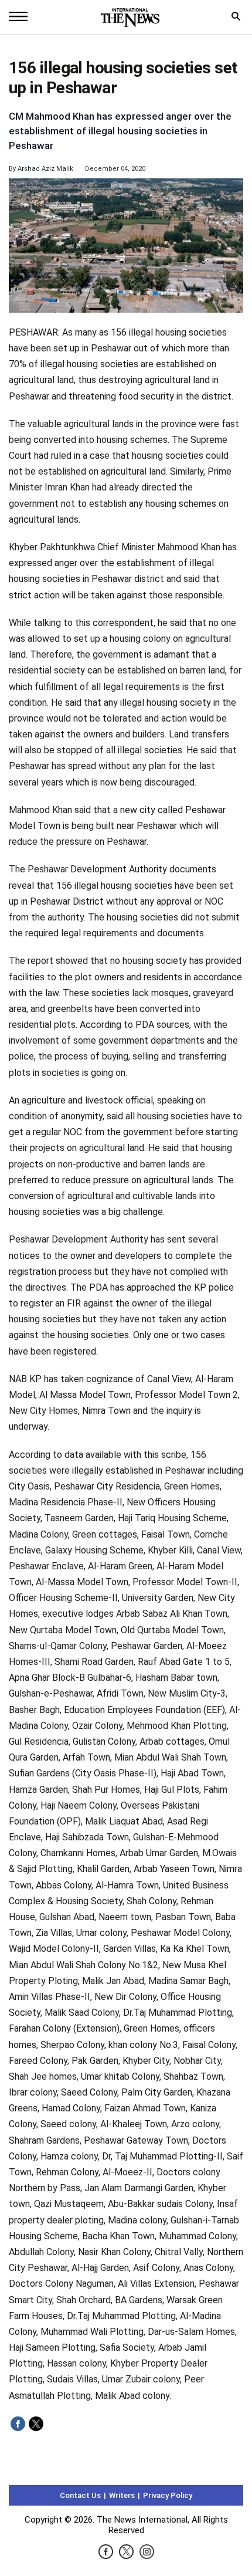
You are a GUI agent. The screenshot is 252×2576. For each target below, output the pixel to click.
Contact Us (80, 2495)
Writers (122, 2495)
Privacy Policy (168, 2495)
